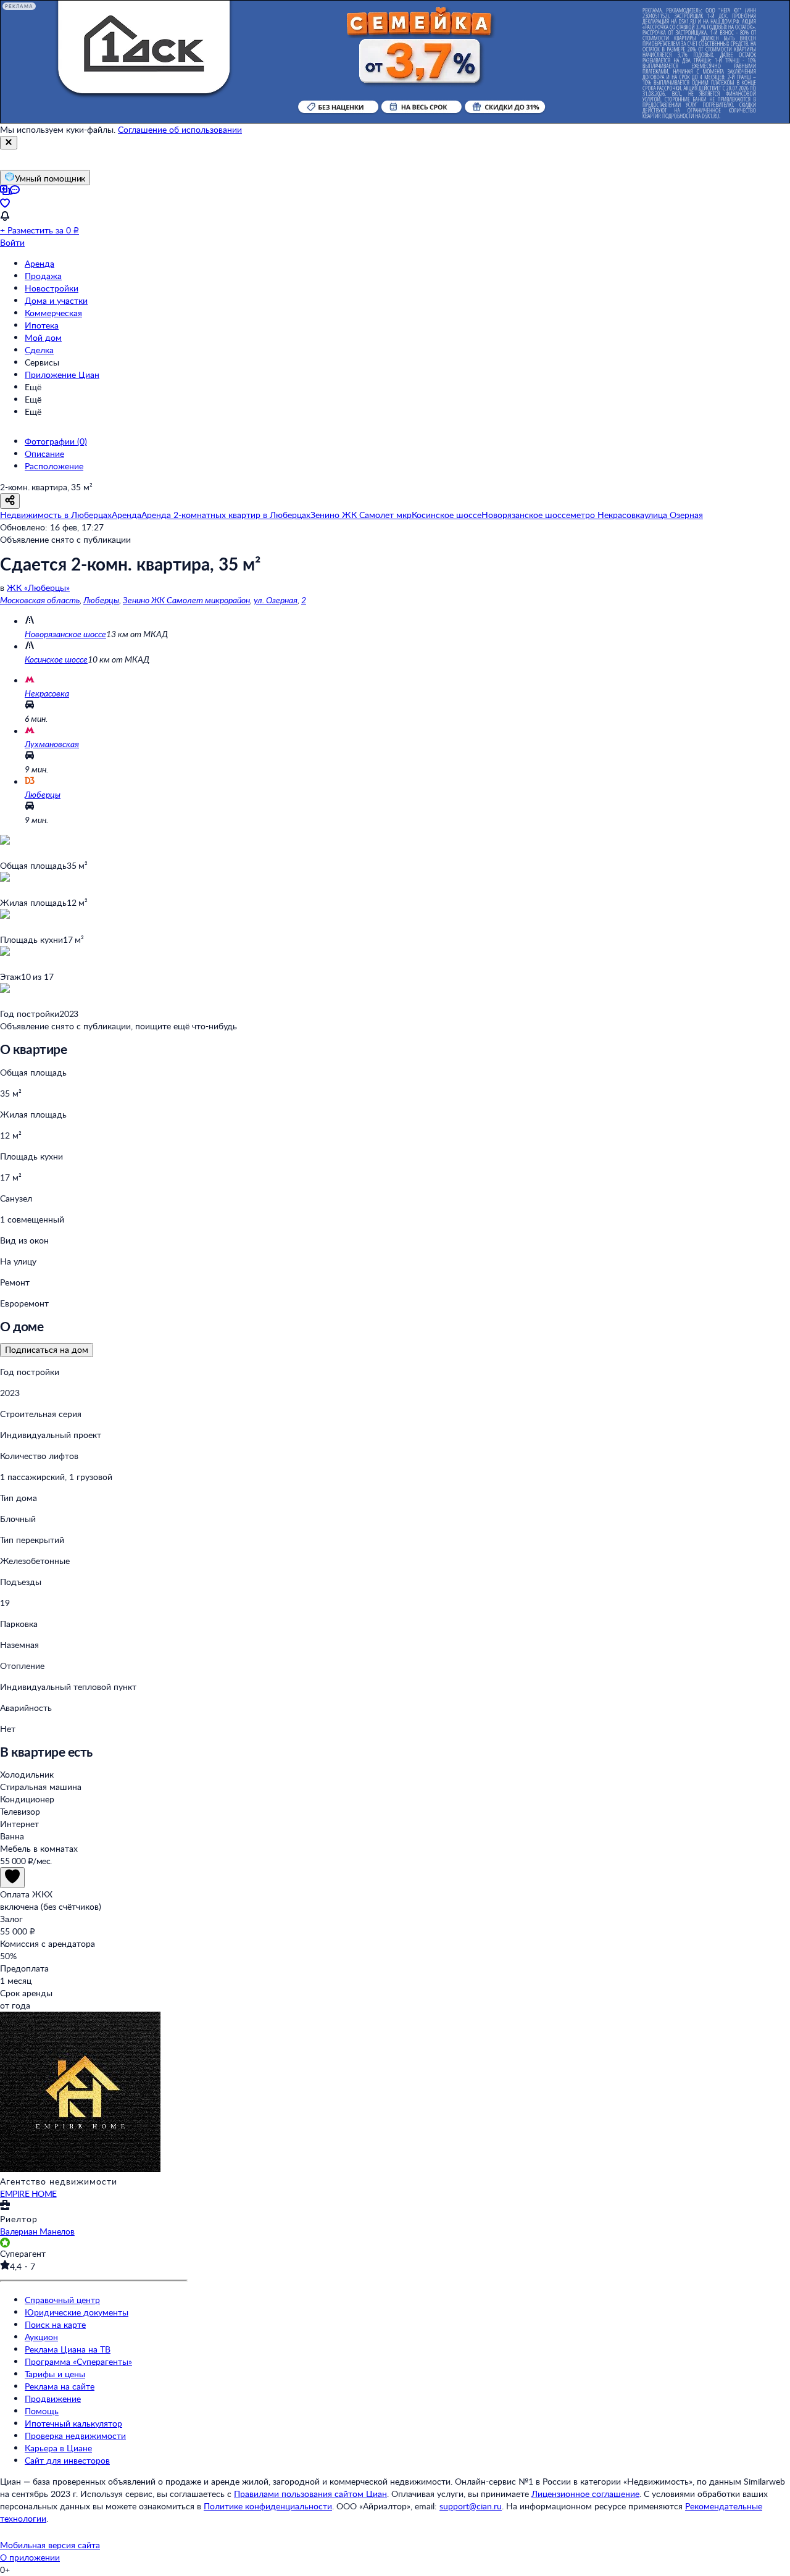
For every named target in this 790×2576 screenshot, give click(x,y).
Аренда (39, 263)
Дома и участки (56, 300)
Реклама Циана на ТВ (68, 2349)
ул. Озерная (276, 600)
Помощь (42, 2411)
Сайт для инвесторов (67, 2460)
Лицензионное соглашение (585, 2494)
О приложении (30, 2557)
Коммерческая (53, 313)
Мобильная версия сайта (50, 2545)
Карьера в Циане (58, 2448)
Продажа (43, 276)
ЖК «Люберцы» (38, 588)
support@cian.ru (471, 2506)
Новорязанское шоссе (65, 634)
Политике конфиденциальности (268, 2506)
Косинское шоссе (56, 659)
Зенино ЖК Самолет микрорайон (186, 600)
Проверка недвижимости (75, 2436)
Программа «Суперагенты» (78, 2361)
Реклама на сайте (60, 2386)
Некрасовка (47, 693)
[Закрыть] (9, 143)
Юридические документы (77, 2312)
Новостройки (52, 288)
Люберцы (101, 600)
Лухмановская (52, 744)
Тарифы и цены (55, 2374)
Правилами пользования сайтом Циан (310, 2494)
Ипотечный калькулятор (73, 2423)
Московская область (40, 600)
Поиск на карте (55, 2324)
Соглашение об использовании (180, 129)
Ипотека (42, 325)
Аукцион (41, 2337)
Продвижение (53, 2398)
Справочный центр (62, 2300)
